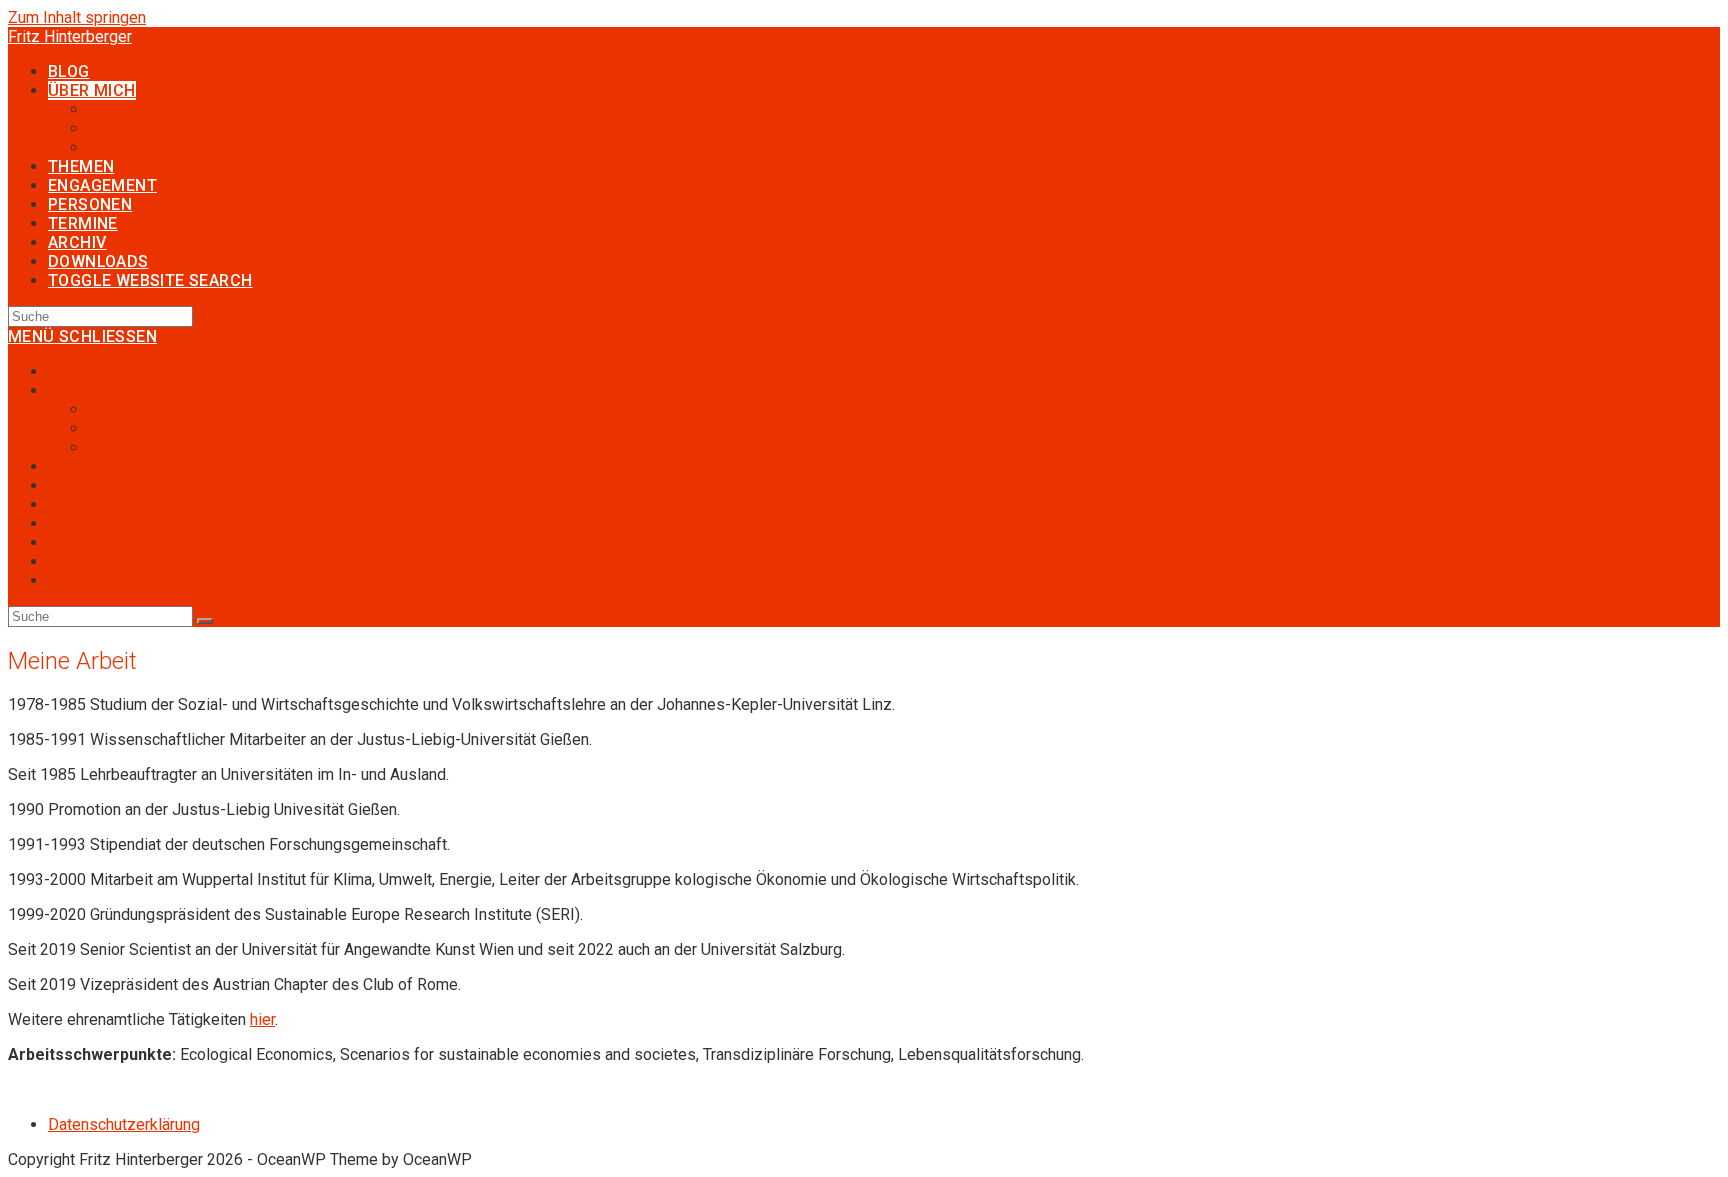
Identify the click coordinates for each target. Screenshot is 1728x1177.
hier (262, 1019)
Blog (64, 371)
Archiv (69, 542)
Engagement (91, 485)
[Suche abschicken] (205, 621)
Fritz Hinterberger (70, 36)
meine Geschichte (150, 447)
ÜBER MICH (89, 390)
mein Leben (129, 409)
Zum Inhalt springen (77, 17)
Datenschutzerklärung (124, 1124)
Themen (76, 466)
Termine (76, 523)
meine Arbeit (132, 428)
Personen (82, 504)
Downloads (87, 561)
